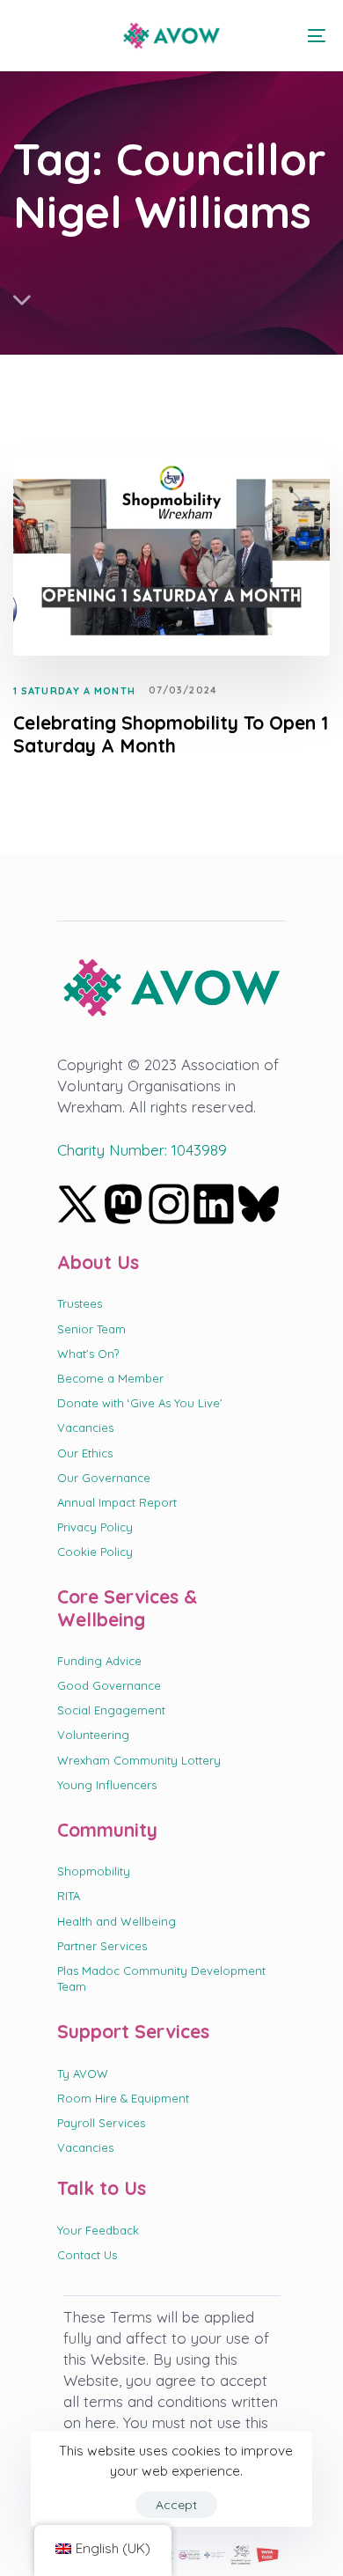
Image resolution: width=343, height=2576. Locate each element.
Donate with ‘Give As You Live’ (140, 1403)
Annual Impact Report (117, 1502)
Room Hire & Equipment (123, 2098)
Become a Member (110, 1378)
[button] (28, 35)
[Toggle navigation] (274, 36)
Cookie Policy (95, 1552)
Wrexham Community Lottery (139, 1760)
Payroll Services (101, 2123)
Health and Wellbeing (117, 1921)
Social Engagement (111, 1710)
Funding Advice (99, 1661)
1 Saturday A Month (74, 691)
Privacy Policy (95, 1527)
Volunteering (93, 1735)
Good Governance (109, 1685)
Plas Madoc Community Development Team (161, 1978)
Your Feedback (98, 2230)
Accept (176, 2505)
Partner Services (102, 1946)
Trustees (80, 1303)
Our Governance (104, 1478)
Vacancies (85, 1427)
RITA (69, 1896)
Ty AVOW (83, 2073)
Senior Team (91, 1329)
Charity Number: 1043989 (142, 1150)
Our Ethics (85, 1453)
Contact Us (87, 2255)
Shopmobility (94, 1871)
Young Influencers (107, 1785)
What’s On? (88, 1354)
